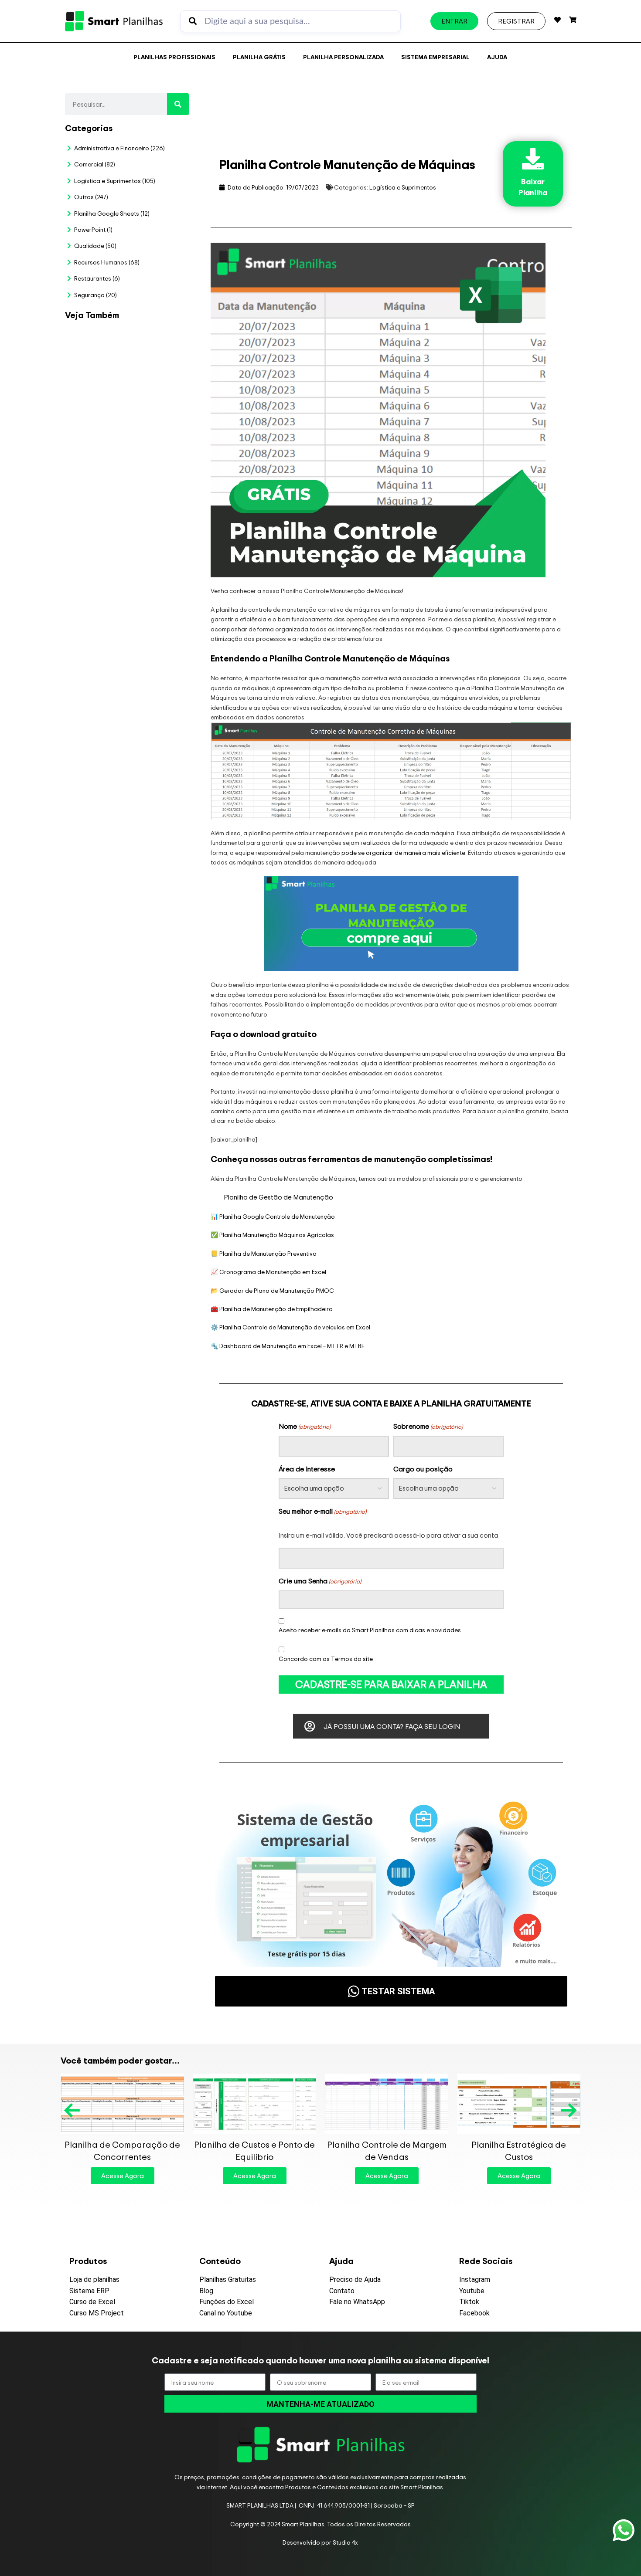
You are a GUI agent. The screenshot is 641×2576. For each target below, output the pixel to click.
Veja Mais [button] (158, 381)
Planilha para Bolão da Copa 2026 (158, 349)
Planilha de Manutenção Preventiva (268, 1253)
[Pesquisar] (178, 104)
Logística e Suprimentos (403, 187)
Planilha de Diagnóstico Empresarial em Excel (157, 926)
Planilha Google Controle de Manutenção (277, 1216)
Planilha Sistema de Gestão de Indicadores (152, 833)
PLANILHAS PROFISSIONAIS (174, 57)
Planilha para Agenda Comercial (387, 2151)
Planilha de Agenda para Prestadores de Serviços (254, 2151)
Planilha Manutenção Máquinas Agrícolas (277, 1235)
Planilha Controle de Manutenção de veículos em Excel (295, 1327)
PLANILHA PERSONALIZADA (343, 57)
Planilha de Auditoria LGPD (158, 426)
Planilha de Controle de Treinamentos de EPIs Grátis (519, 2151)
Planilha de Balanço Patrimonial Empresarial (123, 2151)
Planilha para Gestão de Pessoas (154, 654)
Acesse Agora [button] (123, 2176)
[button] (73, 2110)
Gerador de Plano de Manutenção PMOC (277, 1290)
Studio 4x (345, 2542)
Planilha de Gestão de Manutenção (278, 1197)
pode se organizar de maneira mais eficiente (403, 852)
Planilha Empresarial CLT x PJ (152, 571)
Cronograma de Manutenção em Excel (273, 1272)
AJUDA (497, 57)
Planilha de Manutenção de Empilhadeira (276, 1309)
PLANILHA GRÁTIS (259, 57)
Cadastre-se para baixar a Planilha (391, 1684)
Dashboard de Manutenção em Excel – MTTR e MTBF (292, 1346)
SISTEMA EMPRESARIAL (435, 57)
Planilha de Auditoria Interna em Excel (150, 741)
